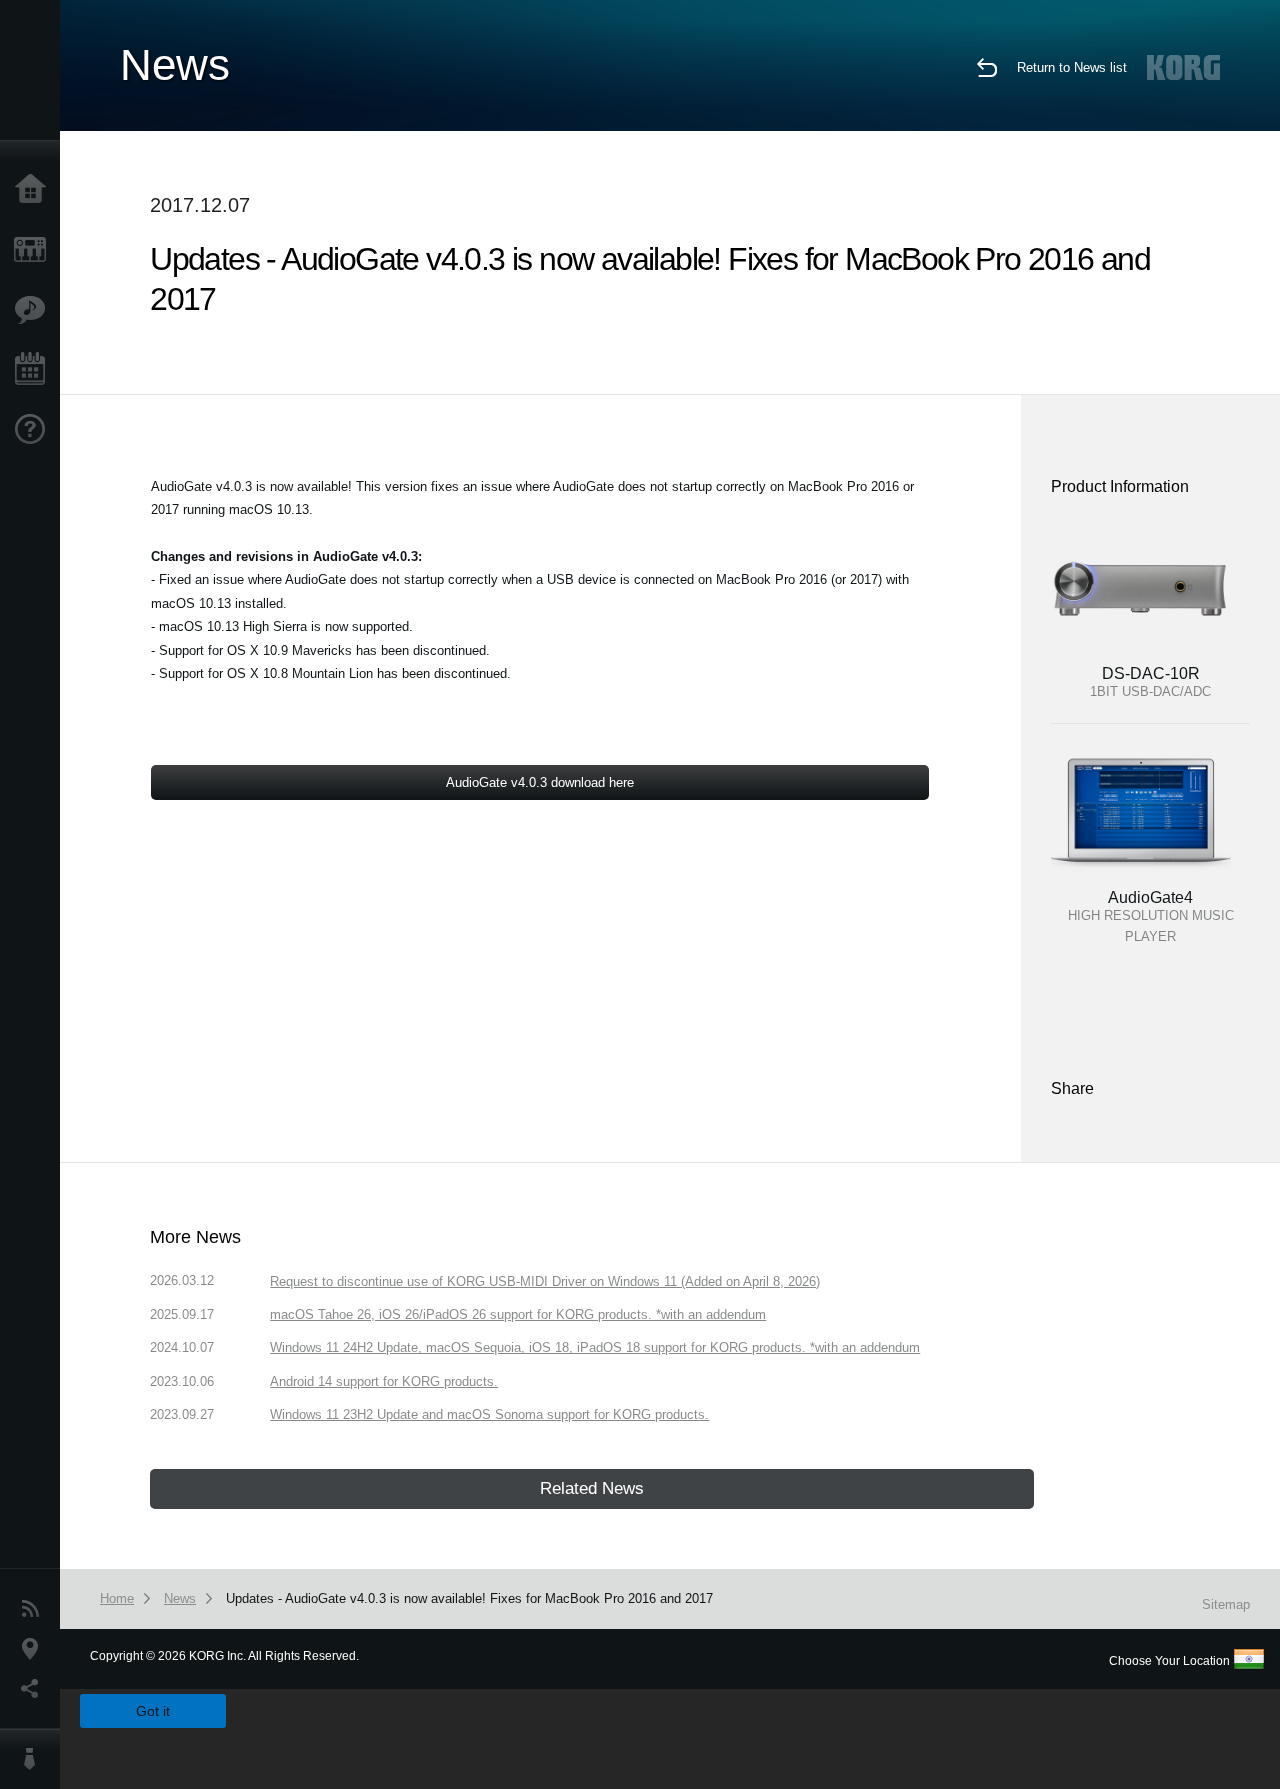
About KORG (35, 1759)
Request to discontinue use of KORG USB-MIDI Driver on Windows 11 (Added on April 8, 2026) (545, 1281)
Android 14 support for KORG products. (384, 1381)
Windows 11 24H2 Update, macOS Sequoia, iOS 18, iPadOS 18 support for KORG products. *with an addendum (595, 1347)
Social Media (35, 1689)
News (35, 1609)
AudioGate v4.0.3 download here (540, 782)
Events (35, 370)
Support (35, 430)
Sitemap (1226, 1604)
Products (35, 250)
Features (35, 310)
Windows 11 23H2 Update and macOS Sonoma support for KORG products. (489, 1414)
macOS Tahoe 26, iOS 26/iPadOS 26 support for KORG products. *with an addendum (518, 1314)
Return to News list (1072, 67)
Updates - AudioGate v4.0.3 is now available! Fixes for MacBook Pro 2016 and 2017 (469, 1598)
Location (35, 1649)
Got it (153, 1711)
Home (35, 190)
